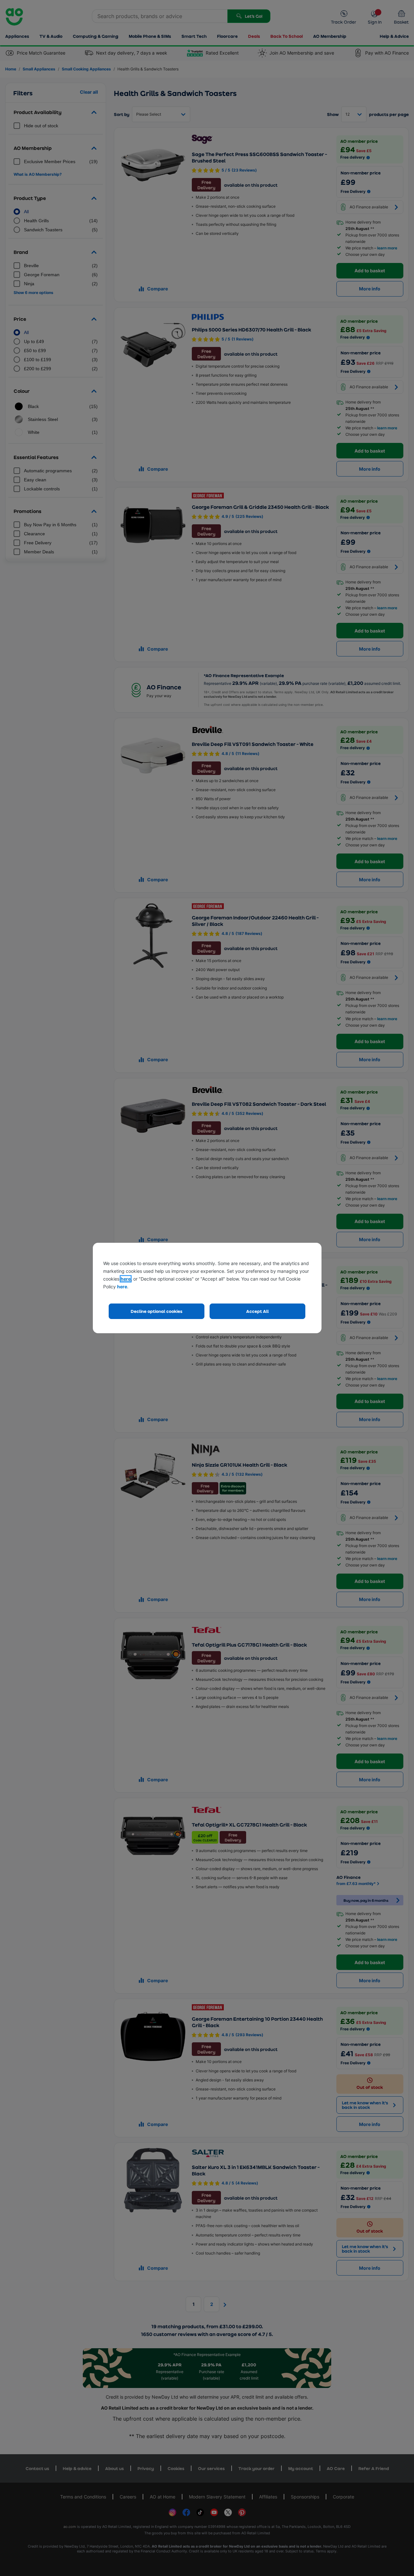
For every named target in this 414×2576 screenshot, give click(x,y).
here (126, 1279)
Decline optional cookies (157, 1311)
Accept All (257, 1311)
